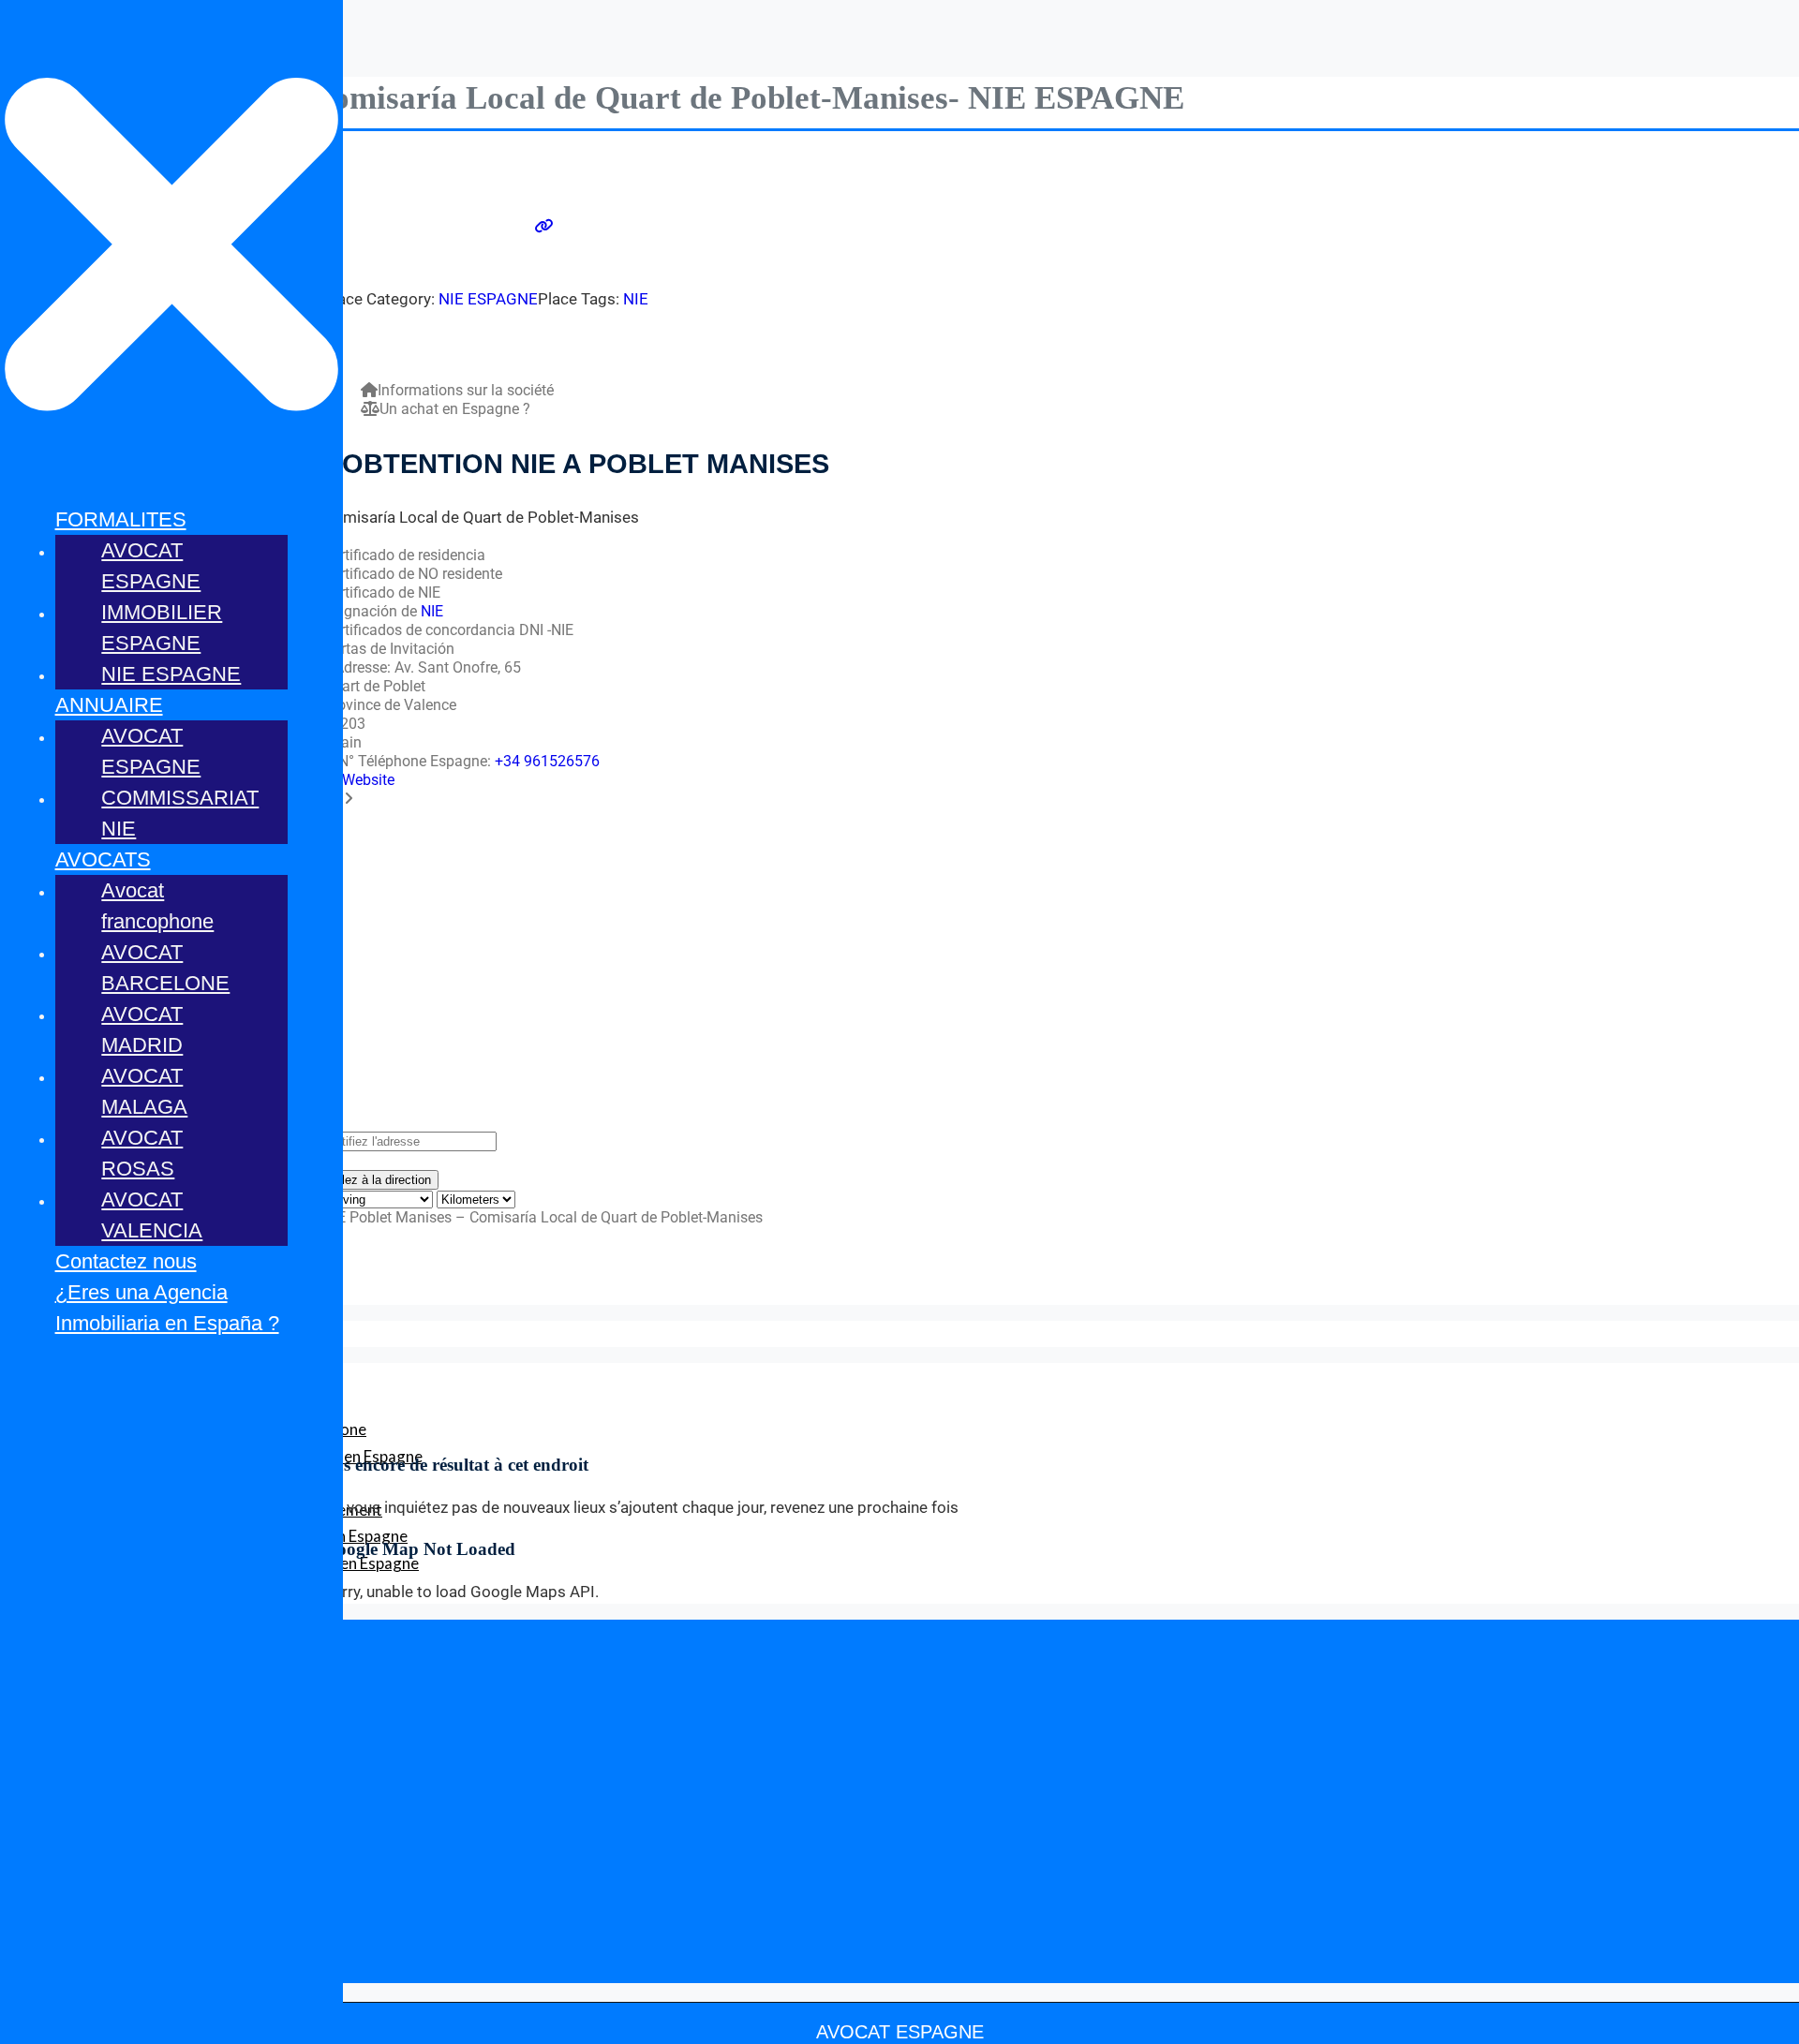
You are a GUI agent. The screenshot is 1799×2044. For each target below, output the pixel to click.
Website (368, 780)
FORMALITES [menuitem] (121, 519)
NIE (636, 299)
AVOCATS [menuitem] (103, 859)
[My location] (899, 1161)
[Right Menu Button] (171, 479)
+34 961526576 (547, 761)
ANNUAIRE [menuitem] (109, 705)
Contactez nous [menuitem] (126, 1261)
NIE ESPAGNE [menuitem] (171, 674)
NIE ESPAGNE (488, 299)
